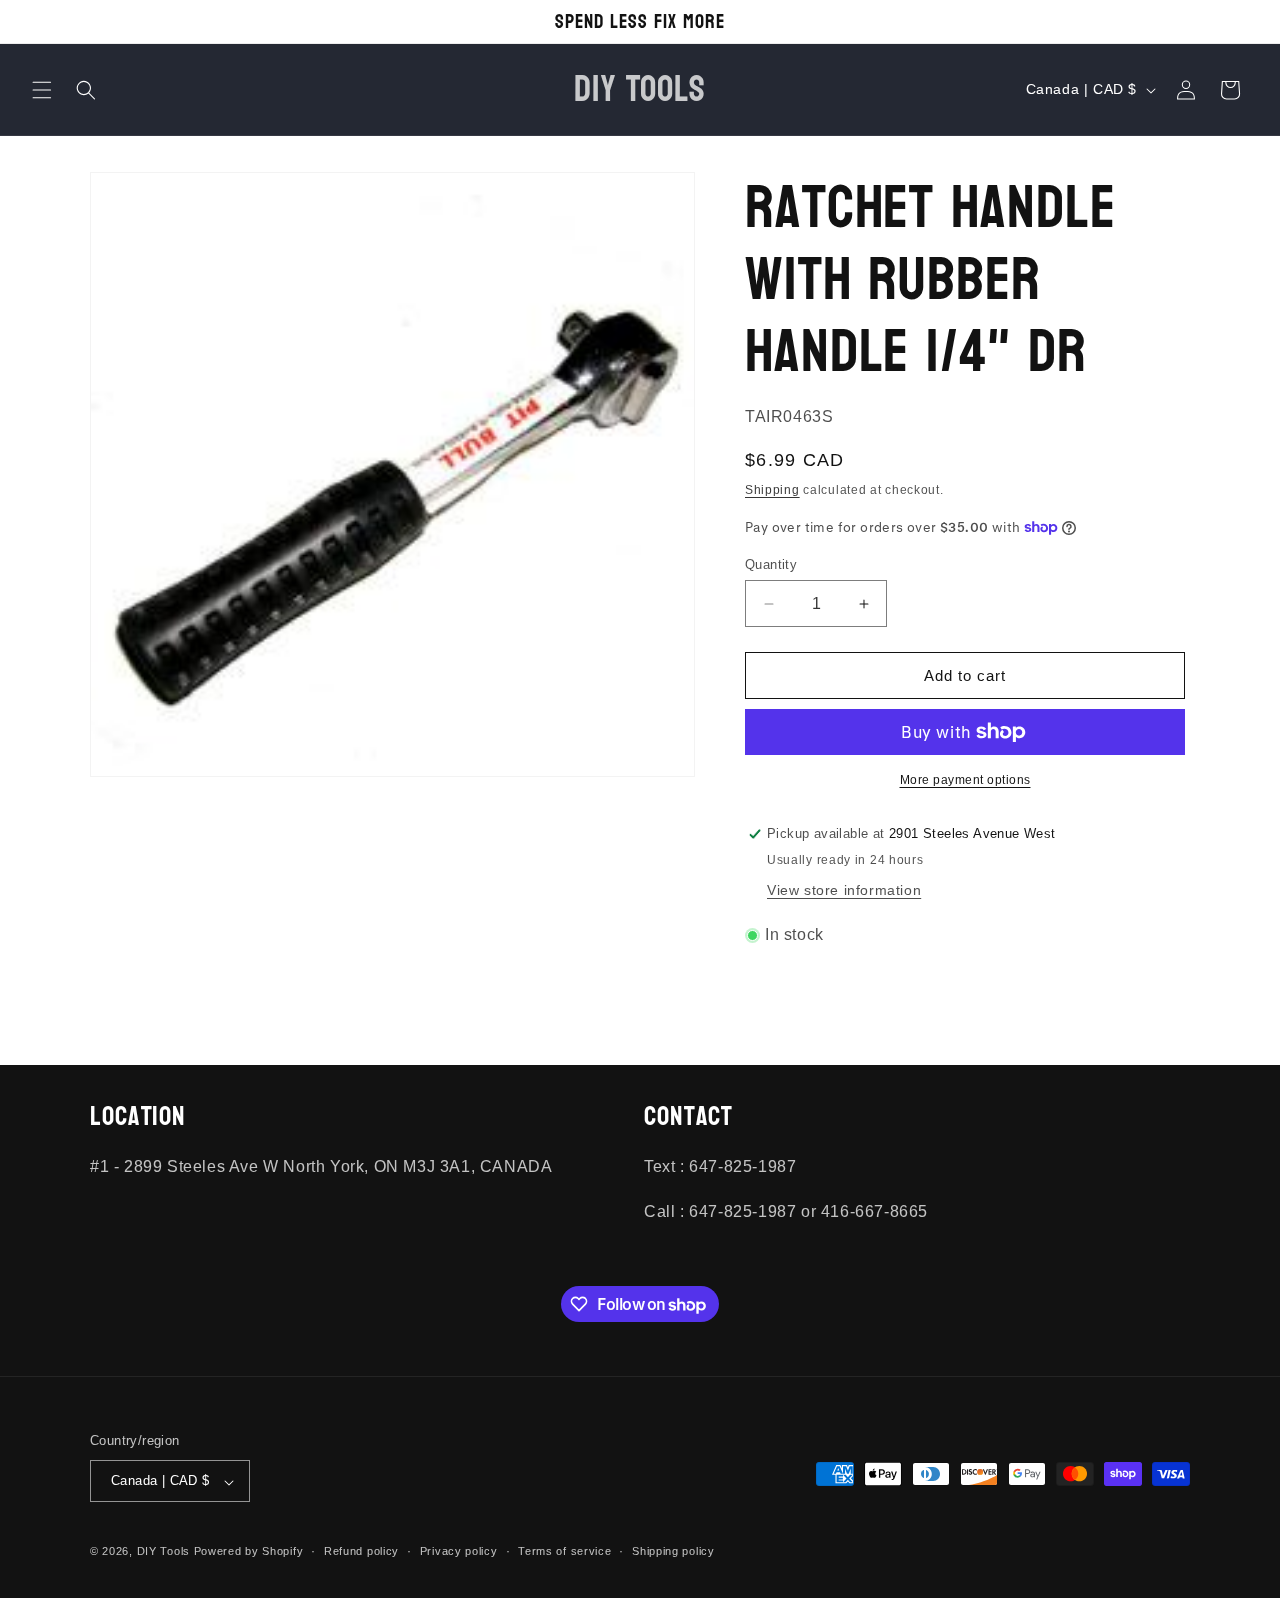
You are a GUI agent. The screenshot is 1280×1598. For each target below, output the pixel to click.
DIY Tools (163, 1552)
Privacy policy (459, 1551)
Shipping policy (673, 1551)
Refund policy (361, 1551)
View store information (844, 890)
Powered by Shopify (249, 1552)
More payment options (965, 780)
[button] (42, 90)
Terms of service (564, 1551)
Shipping (772, 490)
